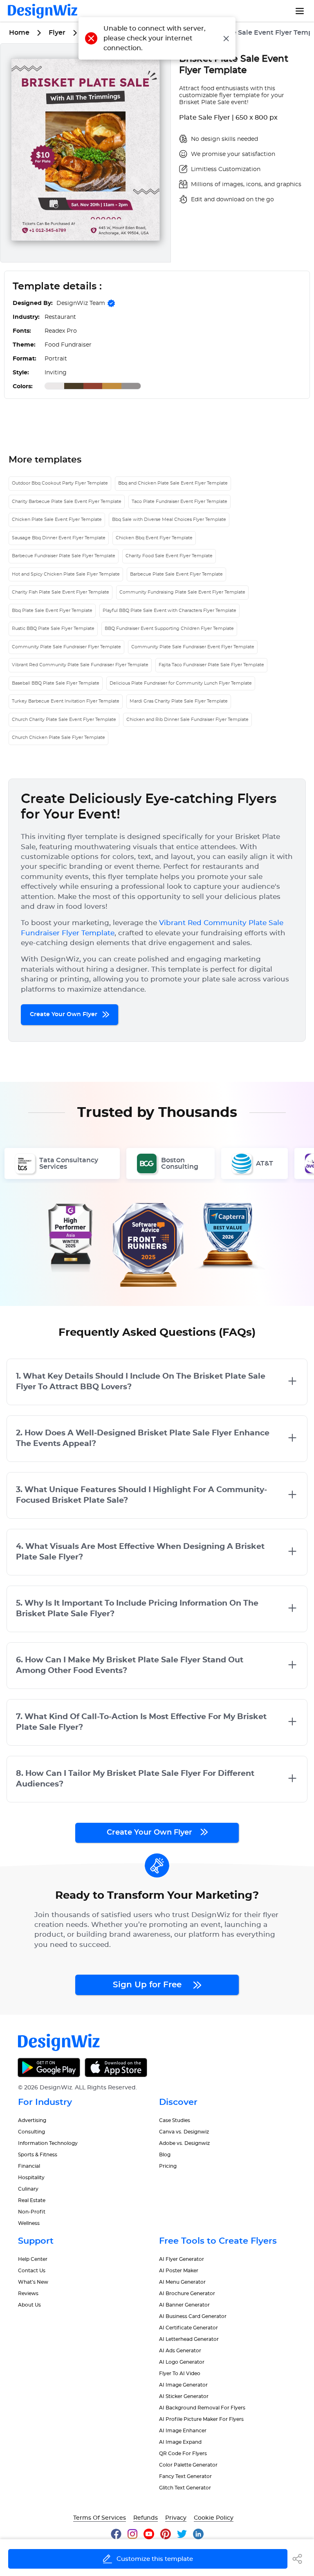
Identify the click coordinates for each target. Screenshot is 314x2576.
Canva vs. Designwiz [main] (184, 2132)
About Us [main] (29, 2305)
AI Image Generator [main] (183, 2385)
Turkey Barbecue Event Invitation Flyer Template (66, 701)
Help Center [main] (33, 2259)
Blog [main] (165, 2155)
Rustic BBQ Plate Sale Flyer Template (53, 628)
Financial (29, 2166)
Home (19, 33)
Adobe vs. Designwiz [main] (184, 2143)
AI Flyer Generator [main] (182, 2259)
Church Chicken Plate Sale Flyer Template (58, 737)
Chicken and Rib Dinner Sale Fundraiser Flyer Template (187, 720)
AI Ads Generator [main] (180, 2351)
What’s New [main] (33, 2282)
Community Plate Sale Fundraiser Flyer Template (66, 647)
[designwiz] (119, 2534)
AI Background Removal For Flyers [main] (202, 2408)
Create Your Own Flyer (64, 1014)
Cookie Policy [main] (214, 2518)
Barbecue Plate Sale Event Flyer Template (176, 574)
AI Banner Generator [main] (184, 2305)
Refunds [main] (146, 2518)
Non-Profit (32, 2212)
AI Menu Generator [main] (182, 2282)
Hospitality (31, 2178)
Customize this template (155, 2559)
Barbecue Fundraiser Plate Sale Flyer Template (64, 556)
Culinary (28, 2189)
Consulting (31, 2132)
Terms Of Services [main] (100, 2518)
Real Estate (32, 2200)
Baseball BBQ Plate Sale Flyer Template (56, 683)
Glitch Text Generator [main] (185, 2488)
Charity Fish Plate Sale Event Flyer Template (61, 592)
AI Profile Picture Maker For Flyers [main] (201, 2419)
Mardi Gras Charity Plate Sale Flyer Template (179, 701)
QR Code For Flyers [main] (183, 2454)
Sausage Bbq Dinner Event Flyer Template (59, 538)
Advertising (32, 2120)
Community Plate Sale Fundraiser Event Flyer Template (193, 647)
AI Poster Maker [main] (179, 2271)
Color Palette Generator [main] (188, 2465)
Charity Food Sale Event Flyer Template (169, 556)
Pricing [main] (168, 2166)
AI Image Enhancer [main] (183, 2431)
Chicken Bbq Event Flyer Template (154, 538)
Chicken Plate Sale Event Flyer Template (57, 519)
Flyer (57, 33)
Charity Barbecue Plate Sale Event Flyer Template (67, 502)
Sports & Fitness (38, 2155)
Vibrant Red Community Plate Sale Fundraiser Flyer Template (80, 665)
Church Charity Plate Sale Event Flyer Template (64, 720)
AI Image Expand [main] (180, 2442)
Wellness (29, 2223)
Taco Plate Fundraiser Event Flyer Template (179, 502)
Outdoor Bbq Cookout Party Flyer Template (60, 483)
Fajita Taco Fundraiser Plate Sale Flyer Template (211, 665)
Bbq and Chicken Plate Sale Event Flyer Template (173, 483)
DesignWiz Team (81, 303)
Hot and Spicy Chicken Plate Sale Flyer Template (66, 574)
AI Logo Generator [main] (182, 2362)
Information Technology (48, 2143)
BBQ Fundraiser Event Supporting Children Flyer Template (169, 628)
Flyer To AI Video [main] (180, 2374)
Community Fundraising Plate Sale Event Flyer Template (182, 592)
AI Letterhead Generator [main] (189, 2339)
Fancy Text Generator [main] (185, 2476)
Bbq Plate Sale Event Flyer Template (52, 611)
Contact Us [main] (32, 2271)
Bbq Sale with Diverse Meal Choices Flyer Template (169, 519)
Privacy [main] (176, 2518)
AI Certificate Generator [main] (188, 2328)
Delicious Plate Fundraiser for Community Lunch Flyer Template (181, 683)
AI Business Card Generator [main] (193, 2316)
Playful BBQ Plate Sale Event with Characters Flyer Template (169, 611)
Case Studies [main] (175, 2120)
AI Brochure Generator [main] (187, 2293)
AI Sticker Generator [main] (184, 2396)
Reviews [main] (28, 2293)
